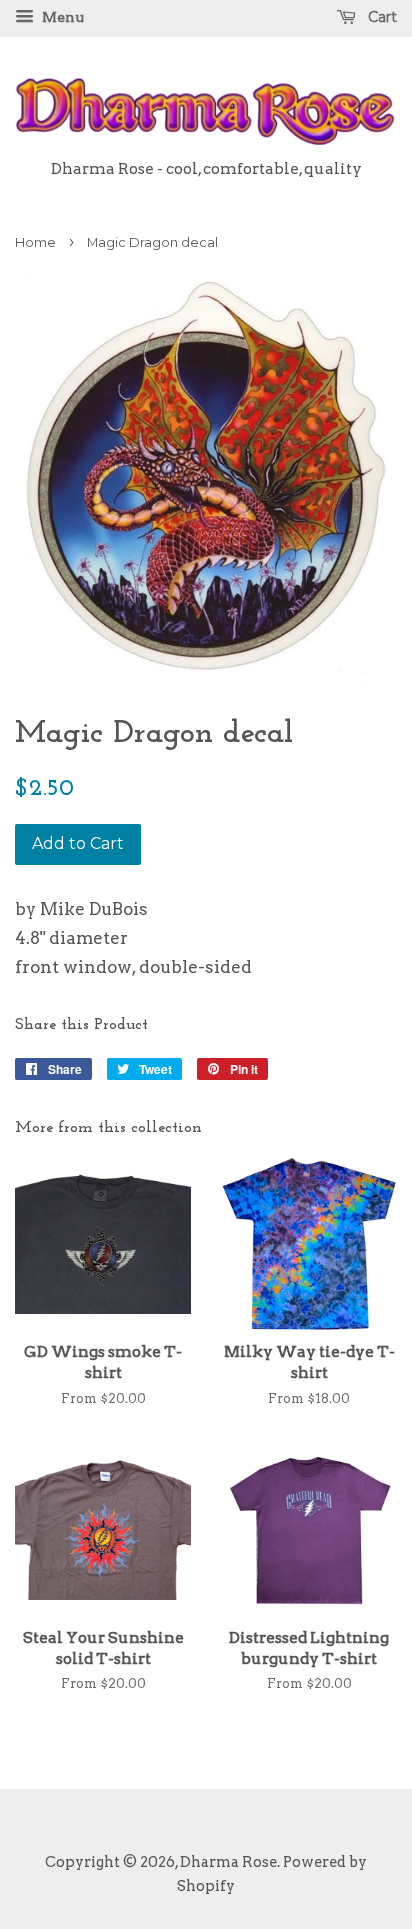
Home (35, 242)
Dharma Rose (228, 1862)
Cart (380, 17)
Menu (61, 17)
